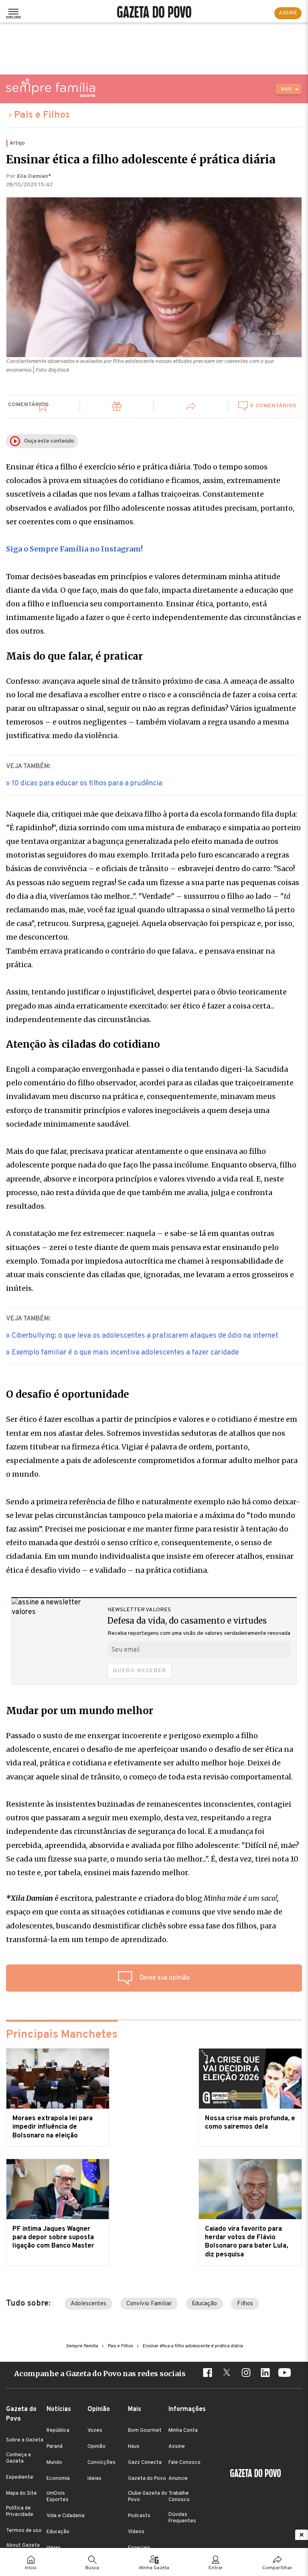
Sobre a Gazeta (25, 2440)
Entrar (216, 2568)
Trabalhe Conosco (179, 2497)
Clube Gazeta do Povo (148, 2497)
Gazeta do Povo (147, 2479)
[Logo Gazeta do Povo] (255, 2474)
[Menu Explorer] (13, 13)
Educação (204, 2304)
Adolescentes (88, 2304)
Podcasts (139, 2516)
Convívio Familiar (149, 2304)
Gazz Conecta (145, 2463)
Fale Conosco (184, 2463)
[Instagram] (246, 2374)
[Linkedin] (265, 2374)
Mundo (54, 2463)
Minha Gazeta (154, 2568)
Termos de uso (24, 2531)
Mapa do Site (21, 2493)
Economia (58, 2479)
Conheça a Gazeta (18, 2458)
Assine (177, 2447)
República (58, 2431)
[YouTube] (284, 2374)
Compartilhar (277, 2568)
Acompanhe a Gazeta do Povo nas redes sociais (100, 2374)
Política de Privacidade (20, 2512)
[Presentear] (117, 408)
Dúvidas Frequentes (182, 2518)
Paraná (55, 2447)
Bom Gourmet (145, 2431)
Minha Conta (183, 2431)
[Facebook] (207, 2374)
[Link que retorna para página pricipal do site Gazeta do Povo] (154, 13)
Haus (134, 2447)
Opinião (96, 2447)
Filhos (245, 2304)
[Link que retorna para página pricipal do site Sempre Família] (51, 88)
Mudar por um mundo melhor (80, 1711)
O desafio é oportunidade (68, 1395)
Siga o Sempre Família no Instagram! (74, 549)
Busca (92, 2568)
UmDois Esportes (58, 2497)
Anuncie (178, 2479)
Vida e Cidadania (66, 2516)
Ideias (94, 2479)
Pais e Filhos (42, 115)
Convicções (101, 2463)
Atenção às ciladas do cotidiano (83, 1044)
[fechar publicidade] (302, 2535)
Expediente (20, 2477)
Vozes (95, 2431)
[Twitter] (227, 2374)
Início (31, 2568)
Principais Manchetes (62, 2035)
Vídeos (136, 2532)
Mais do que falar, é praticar (74, 656)
